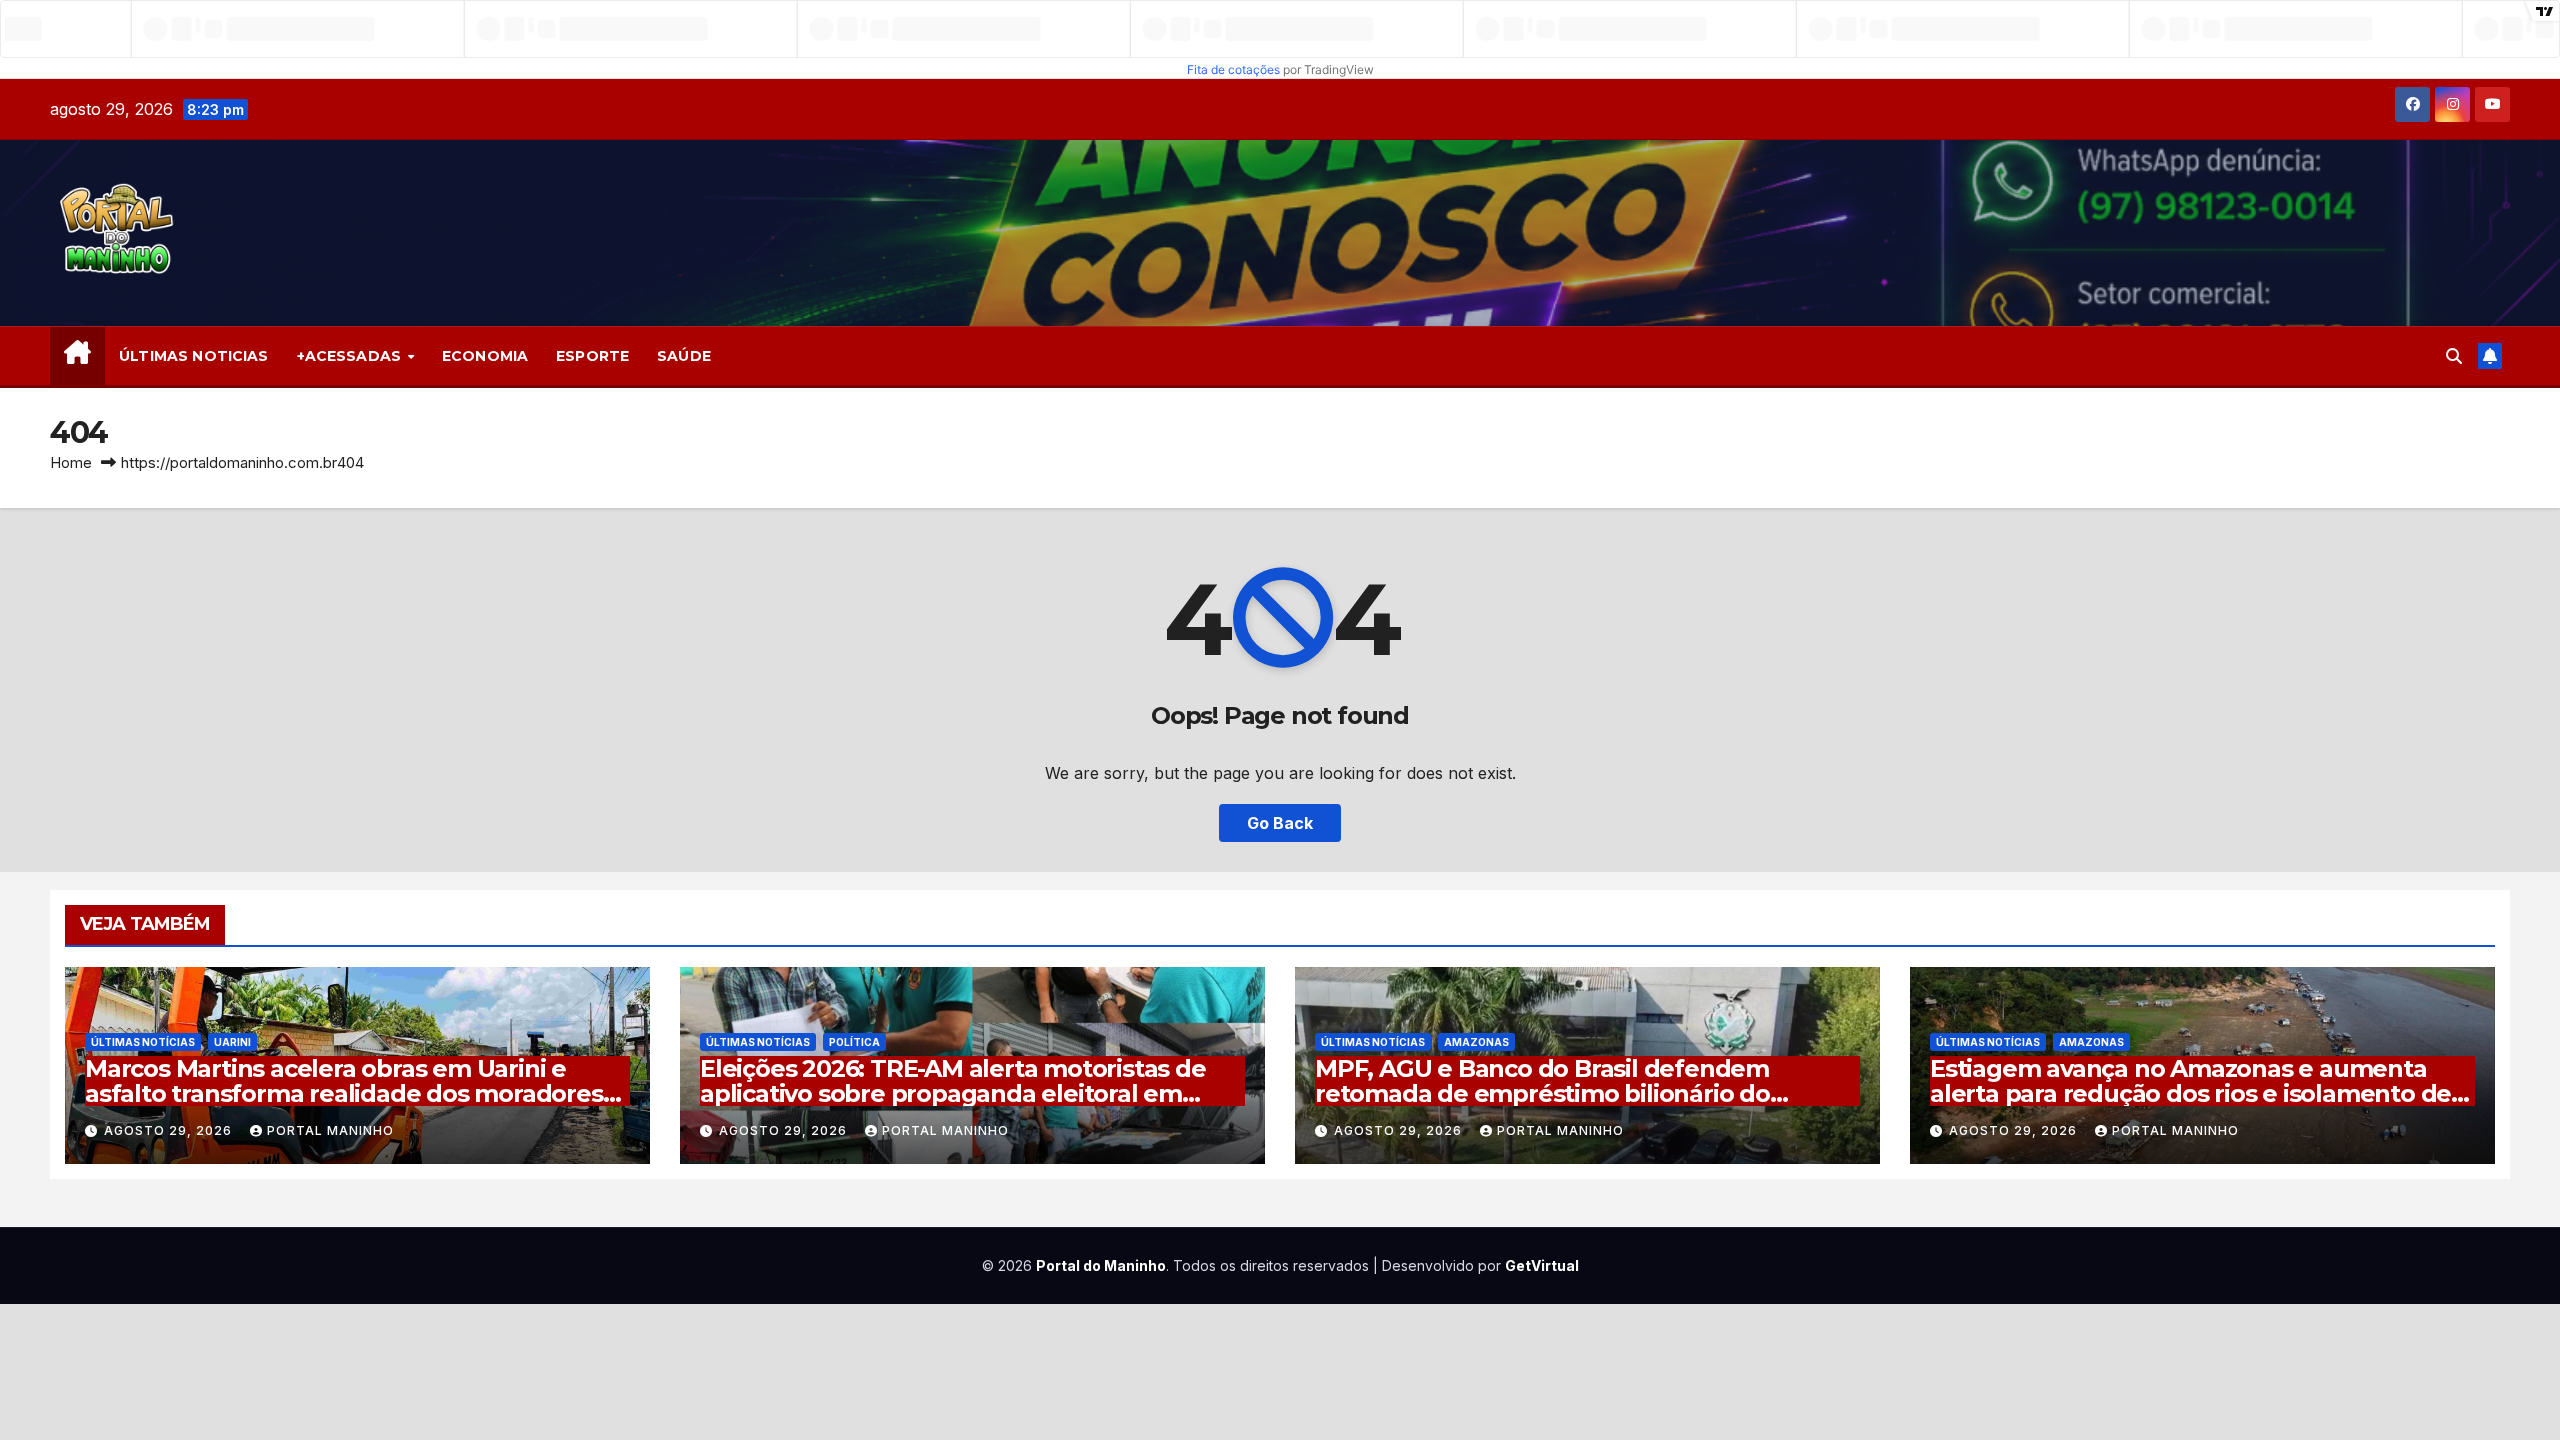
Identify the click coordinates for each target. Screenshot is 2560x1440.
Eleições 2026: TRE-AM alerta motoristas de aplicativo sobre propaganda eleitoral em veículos (953, 1093)
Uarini (232, 1042)
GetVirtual (1542, 1265)
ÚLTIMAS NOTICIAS (193, 356)
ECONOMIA (485, 356)
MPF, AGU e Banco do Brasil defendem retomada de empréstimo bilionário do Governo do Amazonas (1542, 1093)
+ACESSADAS (351, 356)
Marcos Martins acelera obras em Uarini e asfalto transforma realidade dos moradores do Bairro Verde (344, 1093)
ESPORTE (592, 356)
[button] (2454, 356)
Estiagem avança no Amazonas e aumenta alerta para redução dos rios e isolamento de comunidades (2190, 1093)
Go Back (1280, 823)
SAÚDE (684, 356)
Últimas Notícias (143, 1042)
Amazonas (1476, 1042)
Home (71, 462)
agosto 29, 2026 (170, 1130)
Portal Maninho (330, 1130)
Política (854, 1042)
